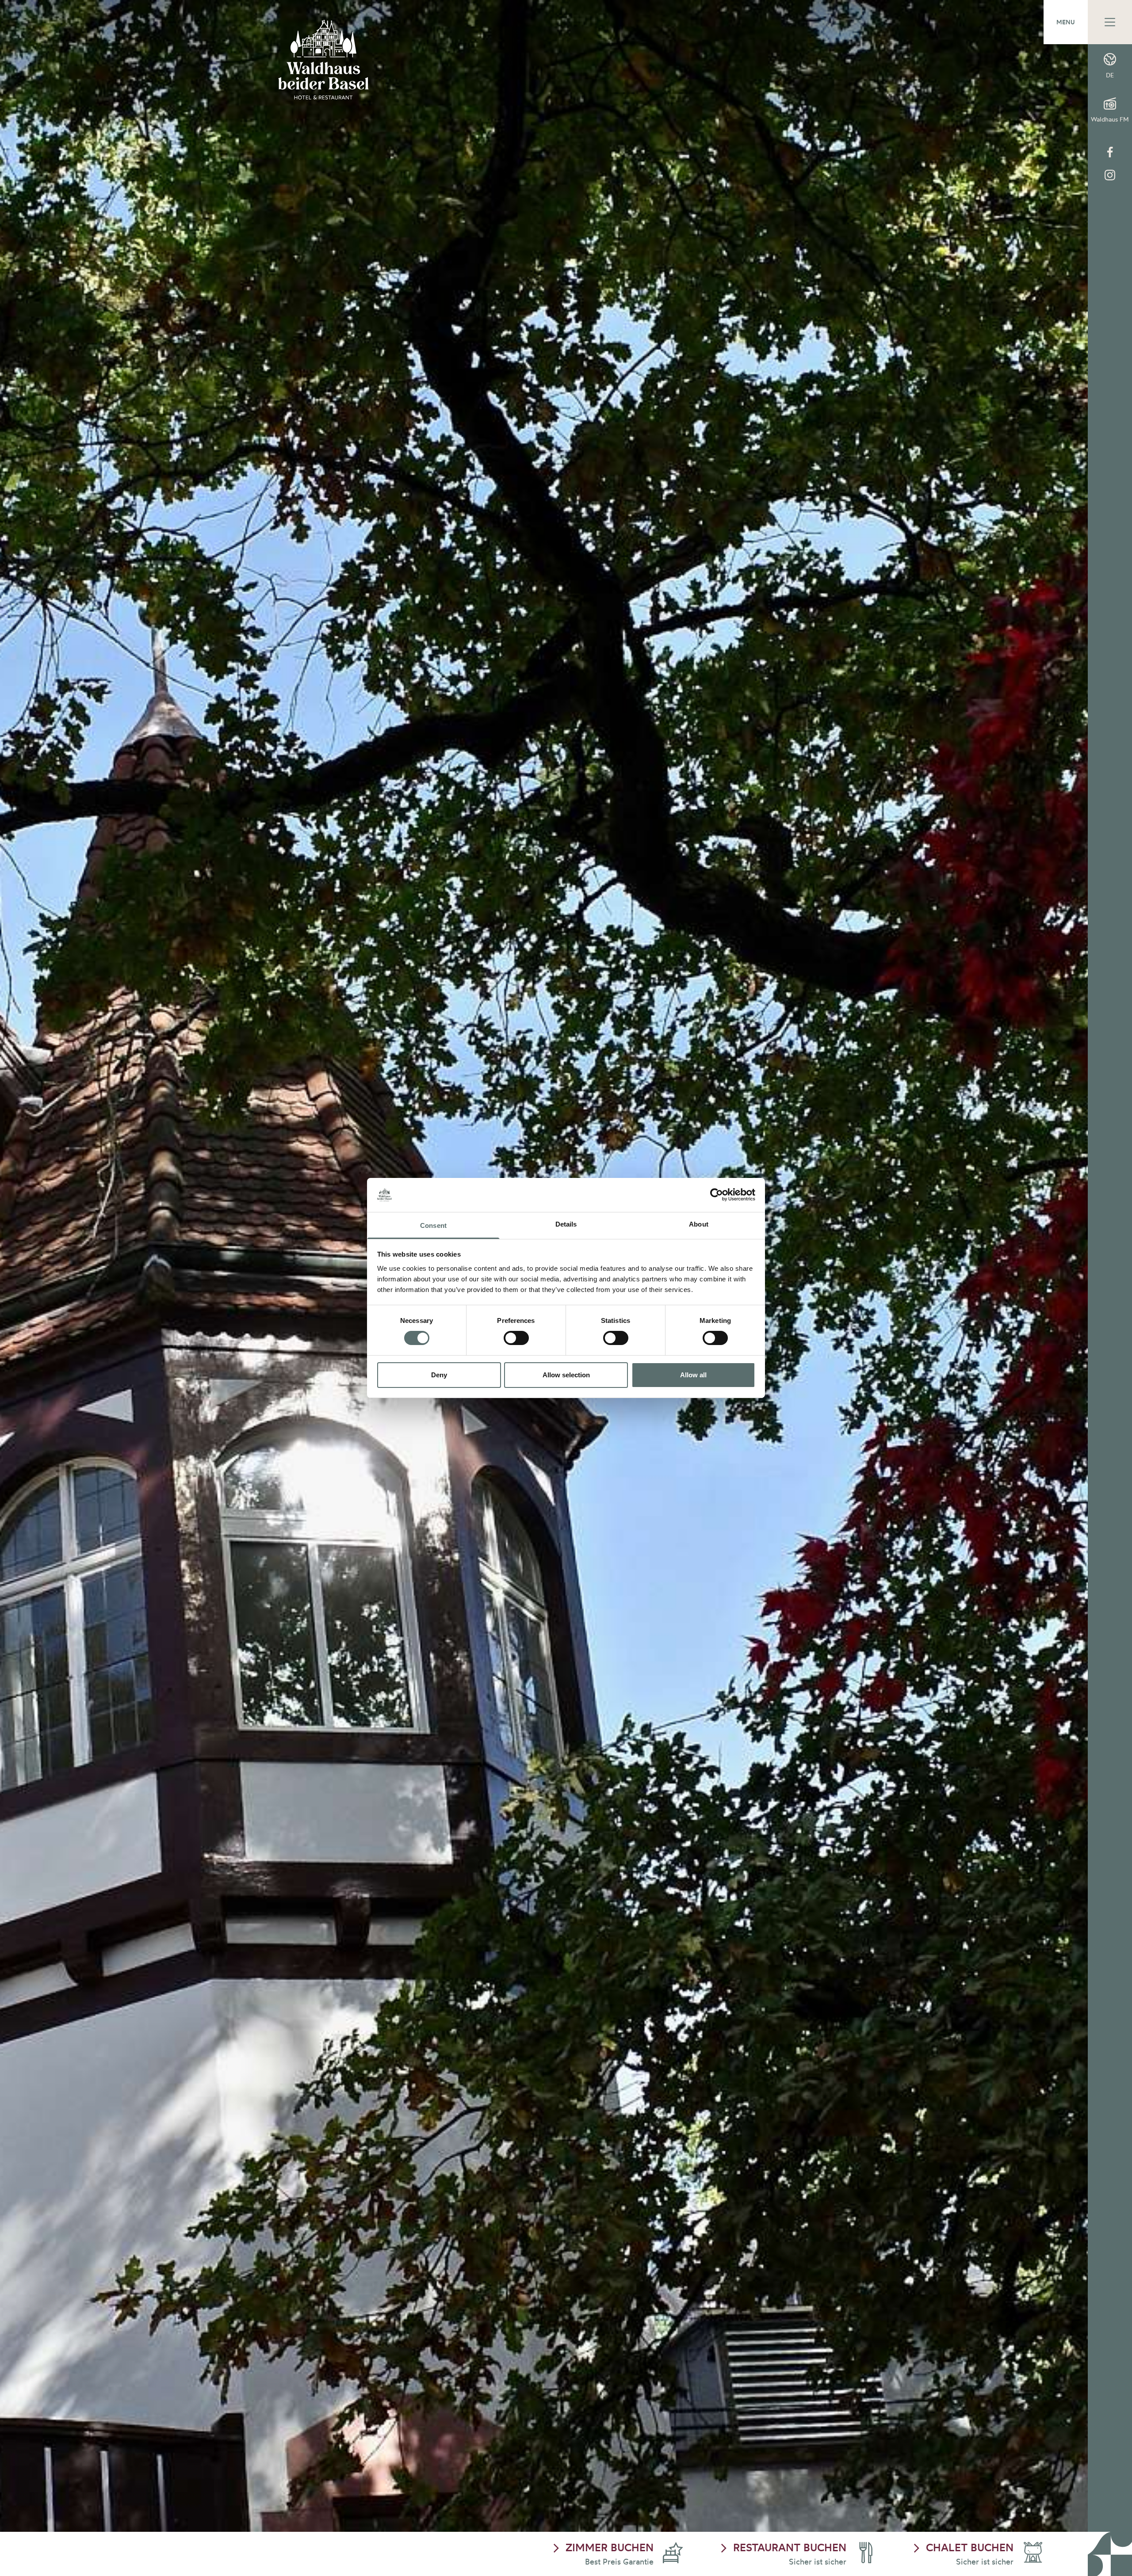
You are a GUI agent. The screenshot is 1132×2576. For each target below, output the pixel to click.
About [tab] (699, 1224)
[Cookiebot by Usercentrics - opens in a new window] (717, 1195)
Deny (439, 1375)
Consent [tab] (433, 1225)
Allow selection (566, 1375)
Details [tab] (566, 1224)
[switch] (516, 1338)
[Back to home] (323, 60)
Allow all (693, 1375)
